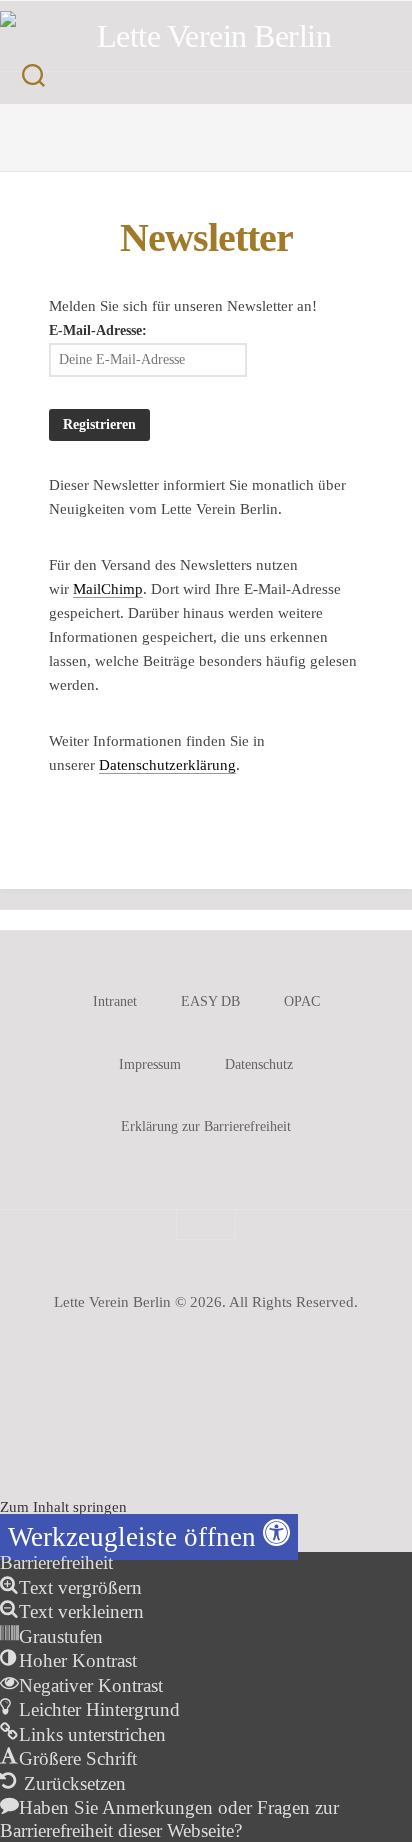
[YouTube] (196, 141)
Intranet (115, 1001)
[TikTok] (260, 126)
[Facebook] (132, 126)
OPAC (302, 1001)
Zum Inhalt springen (63, 1507)
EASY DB (210, 1001)
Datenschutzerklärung (167, 765)
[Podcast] (232, 141)
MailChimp (108, 589)
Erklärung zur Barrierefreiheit (206, 1126)
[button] (149, 1537)
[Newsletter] (280, 126)
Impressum (150, 1064)
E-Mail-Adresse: (98, 330)
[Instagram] (160, 141)
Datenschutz (259, 1064)
